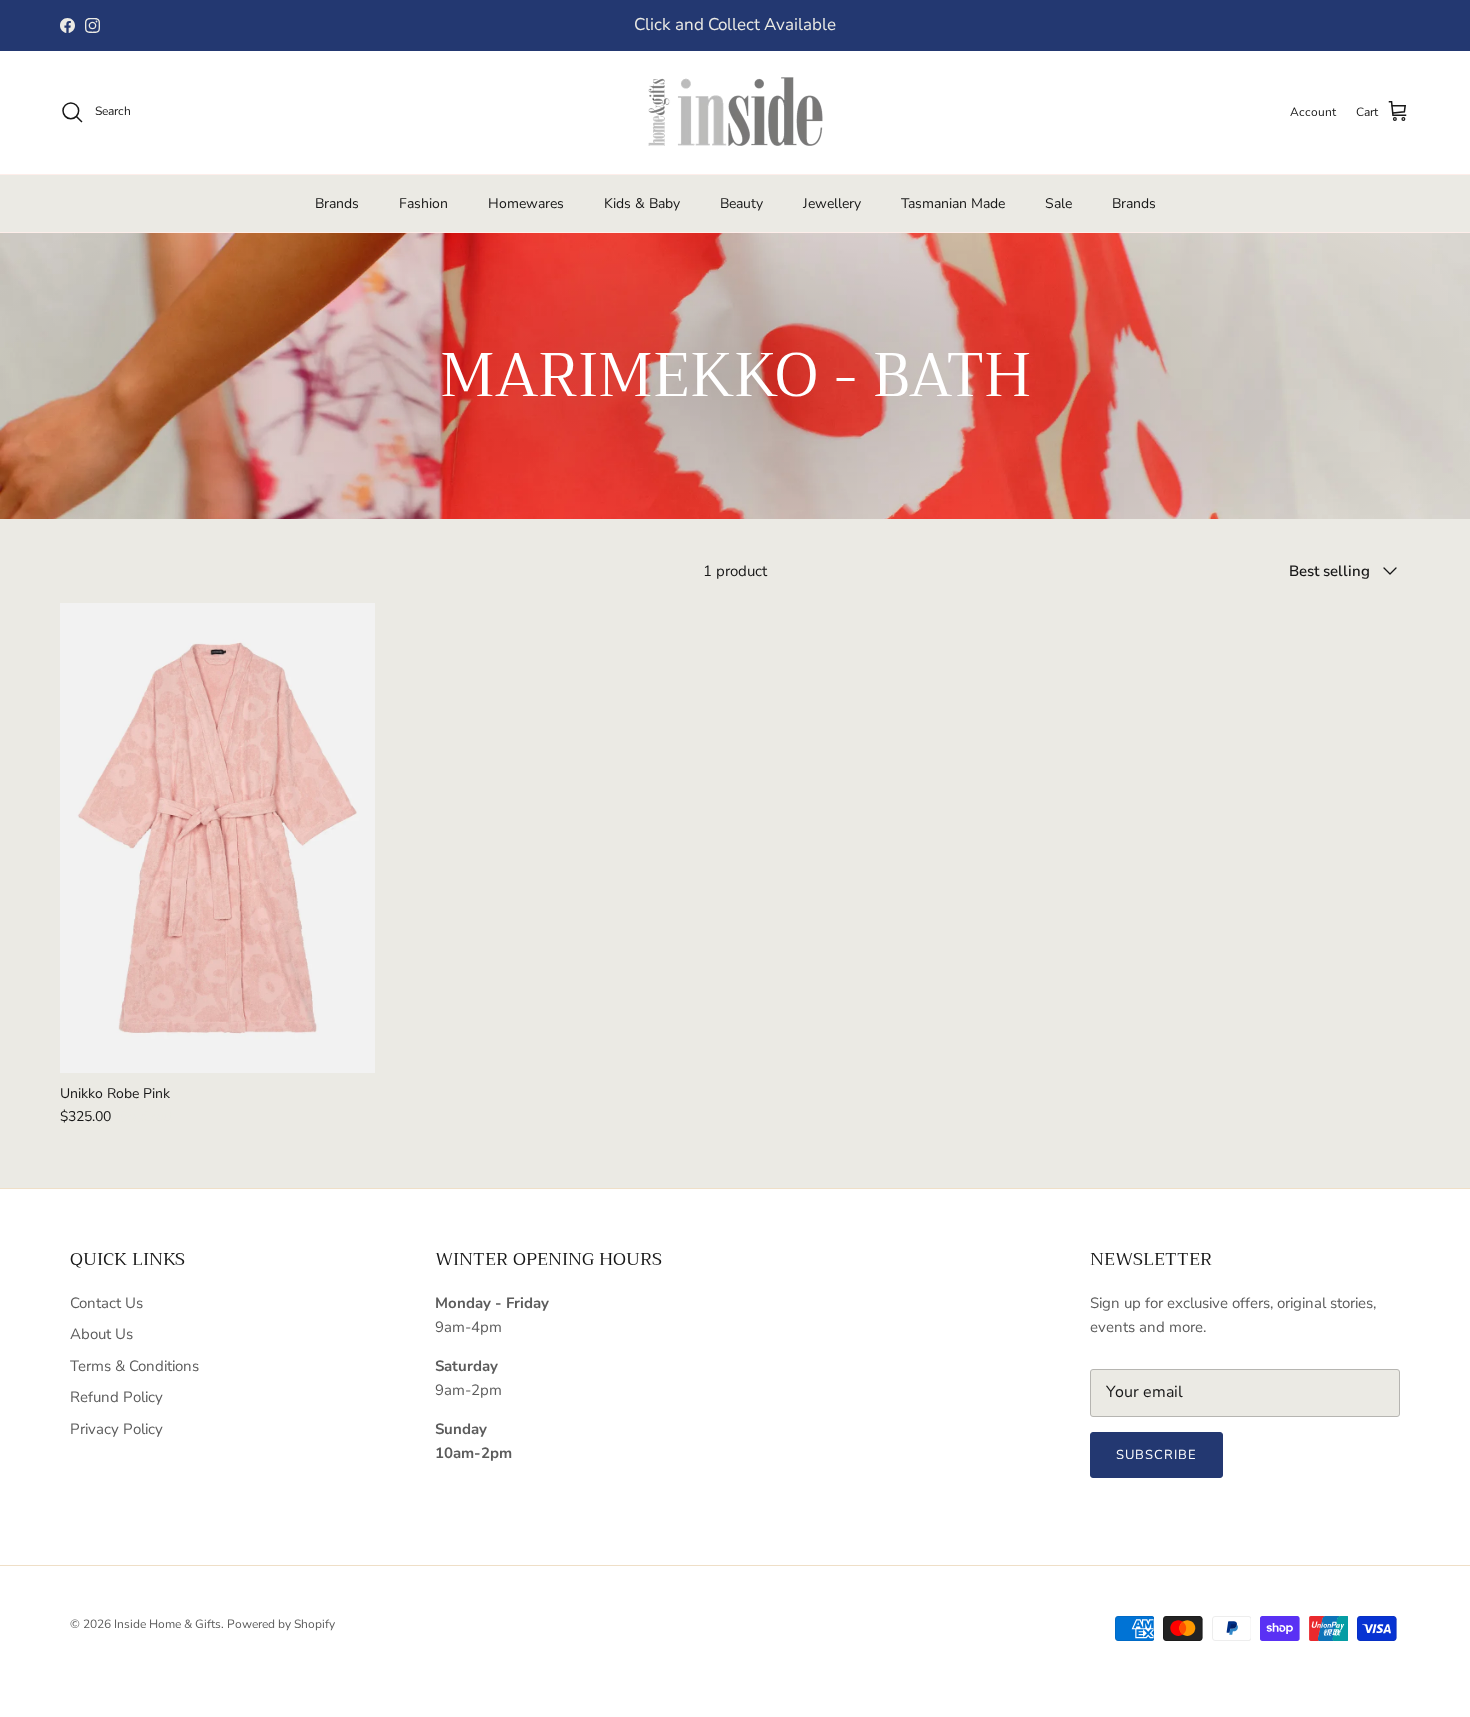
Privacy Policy (116, 1429)
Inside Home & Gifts (167, 1624)
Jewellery (832, 203)
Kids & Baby (642, 203)
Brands (337, 203)
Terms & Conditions (134, 1366)
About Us (101, 1334)
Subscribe (1156, 1455)
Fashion (423, 203)
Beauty (741, 203)
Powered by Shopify (281, 1624)
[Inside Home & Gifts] (735, 112)
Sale (1058, 203)
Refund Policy (116, 1397)
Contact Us (106, 1303)
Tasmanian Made (953, 203)
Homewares (526, 203)
